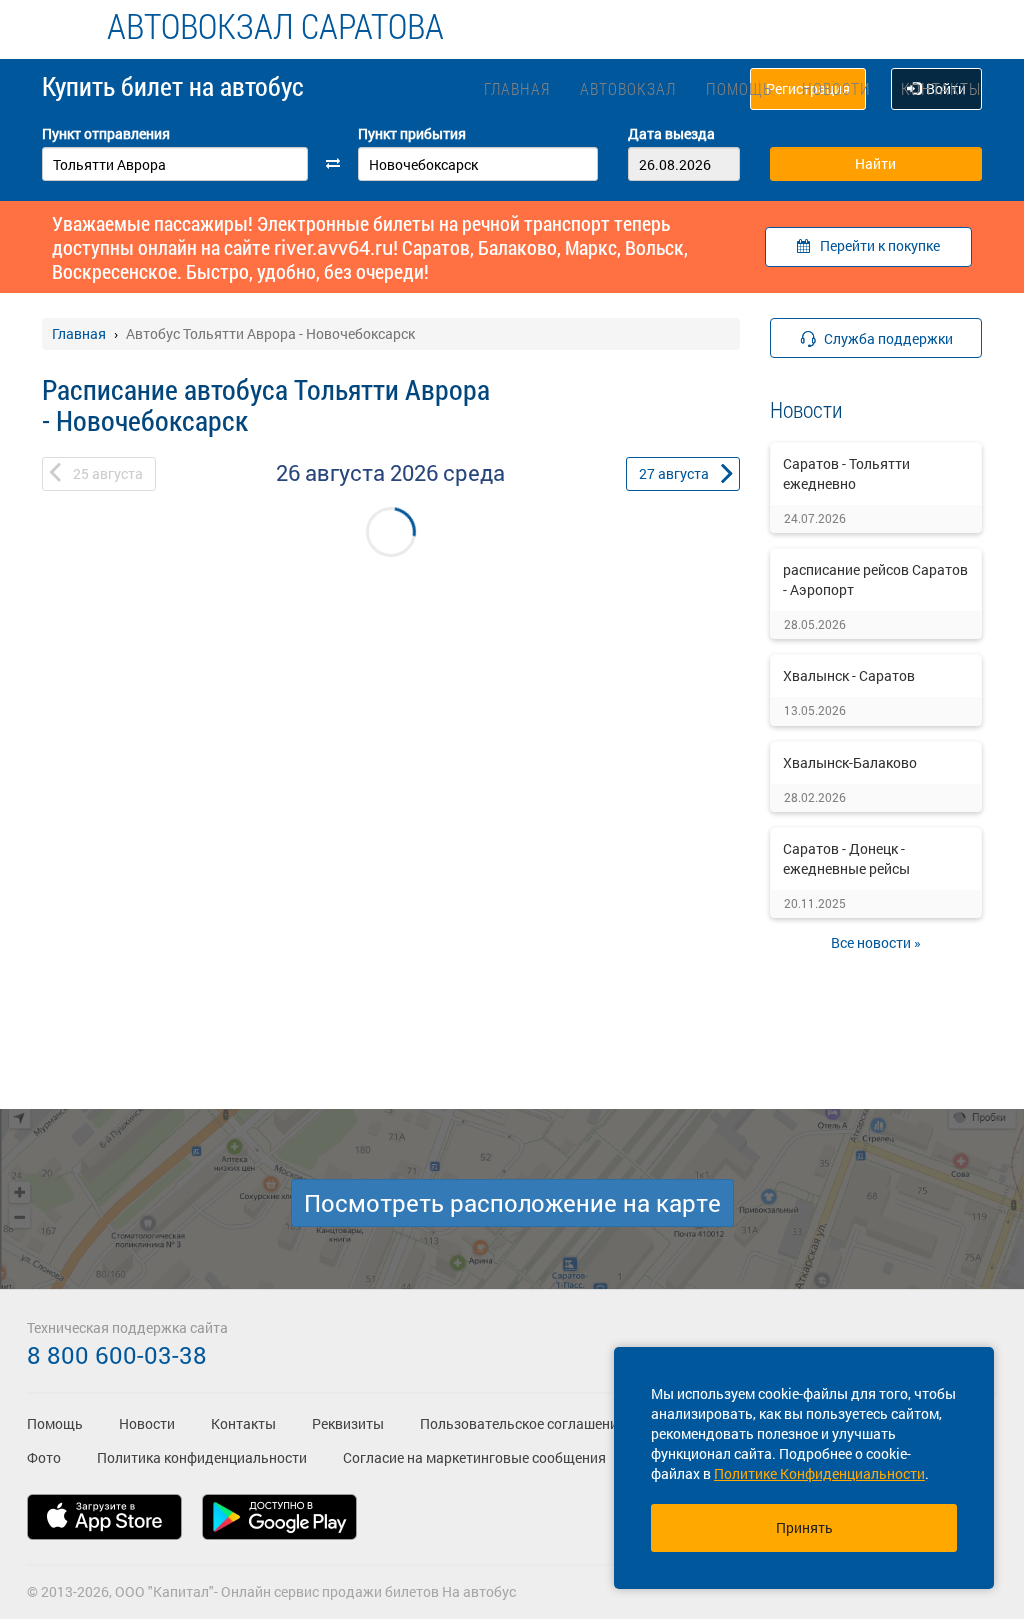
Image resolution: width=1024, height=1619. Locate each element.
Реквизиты (348, 1423)
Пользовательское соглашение (522, 1423)
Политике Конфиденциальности (819, 1473)
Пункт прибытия (412, 133)
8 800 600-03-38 (117, 1355)
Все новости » (876, 942)
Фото (44, 1457)
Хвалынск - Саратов (849, 675)
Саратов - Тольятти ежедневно (846, 473)
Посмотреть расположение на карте (512, 1203)
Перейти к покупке (880, 245)
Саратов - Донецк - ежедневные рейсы (846, 858)
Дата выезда (671, 133)
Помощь (739, 88)
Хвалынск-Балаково (850, 762)
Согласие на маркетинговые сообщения (474, 1457)
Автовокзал (628, 88)
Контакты (941, 88)
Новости (836, 88)
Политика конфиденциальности (202, 1457)
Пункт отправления (106, 133)
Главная (517, 88)
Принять (804, 1527)
